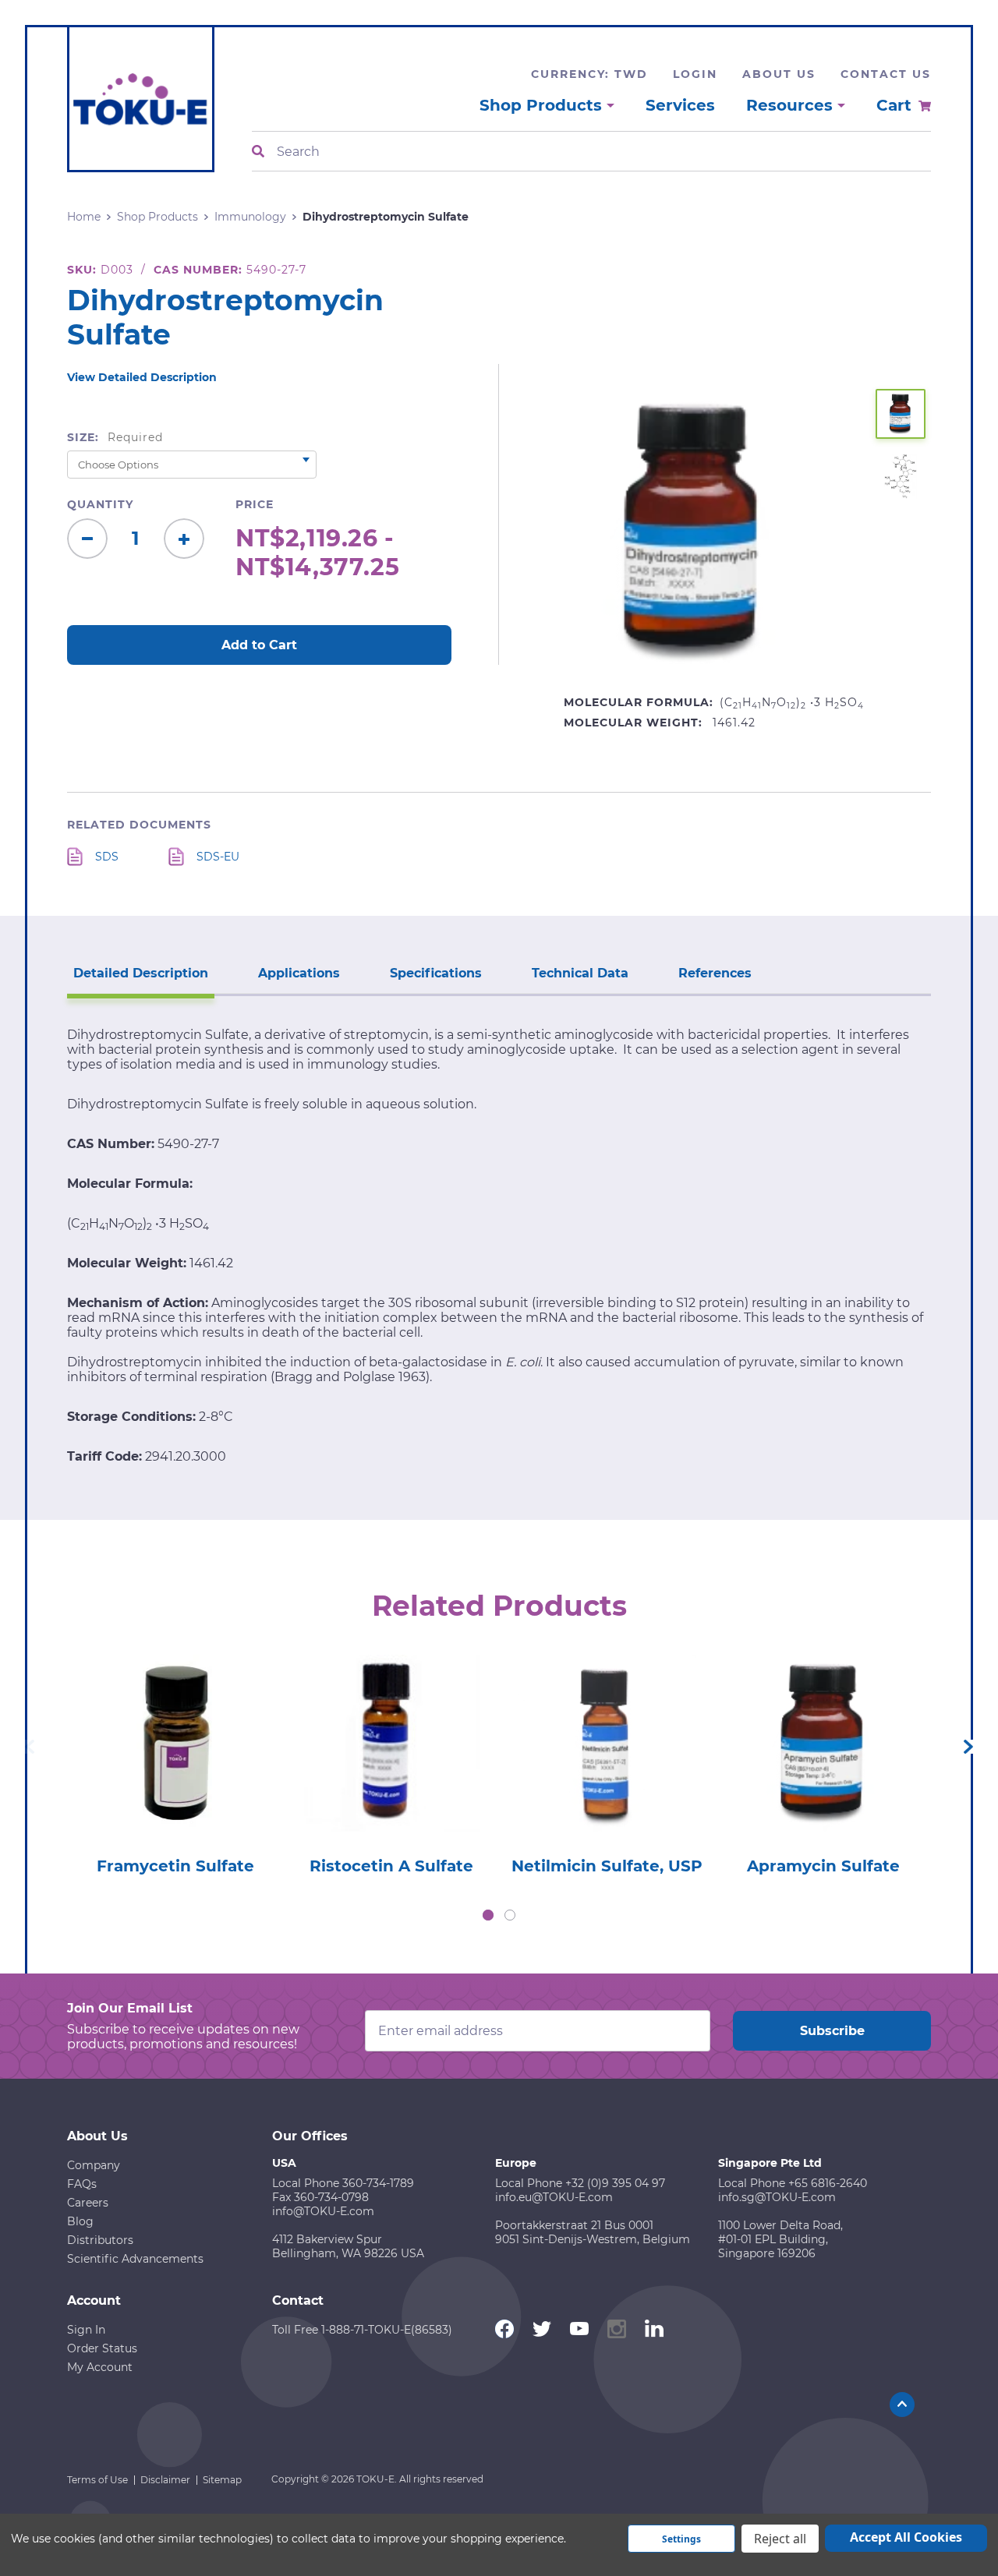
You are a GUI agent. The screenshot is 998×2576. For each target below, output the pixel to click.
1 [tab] (488, 1915)
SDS (107, 857)
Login (695, 74)
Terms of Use (97, 2480)
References (715, 973)
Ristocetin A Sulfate (391, 1866)
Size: (115, 437)
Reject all (780, 2539)
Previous (30, 1747)
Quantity (100, 504)
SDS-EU (218, 857)
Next (968, 1747)
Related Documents (139, 825)
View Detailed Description (142, 377)
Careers (88, 2203)
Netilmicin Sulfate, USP (607, 1866)
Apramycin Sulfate (823, 1866)
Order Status (102, 2348)
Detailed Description (141, 973)
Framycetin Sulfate (175, 1866)
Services (680, 105)
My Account (100, 2367)
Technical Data (580, 973)
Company (94, 2165)
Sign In (86, 2330)
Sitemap (222, 2480)
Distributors (100, 2240)
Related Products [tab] (499, 1606)
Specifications (436, 973)
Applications (299, 973)
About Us (779, 74)
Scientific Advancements (135, 2259)
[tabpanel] (175, 1760)
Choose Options (175, 1766)
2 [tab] (510, 1915)
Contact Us (886, 74)
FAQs (82, 2184)
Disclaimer (165, 2480)
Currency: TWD (589, 74)
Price (255, 504)
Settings (681, 2539)
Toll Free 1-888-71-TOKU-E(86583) (362, 2330)
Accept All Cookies (906, 2537)
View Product (175, 1721)
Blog (80, 2221)
